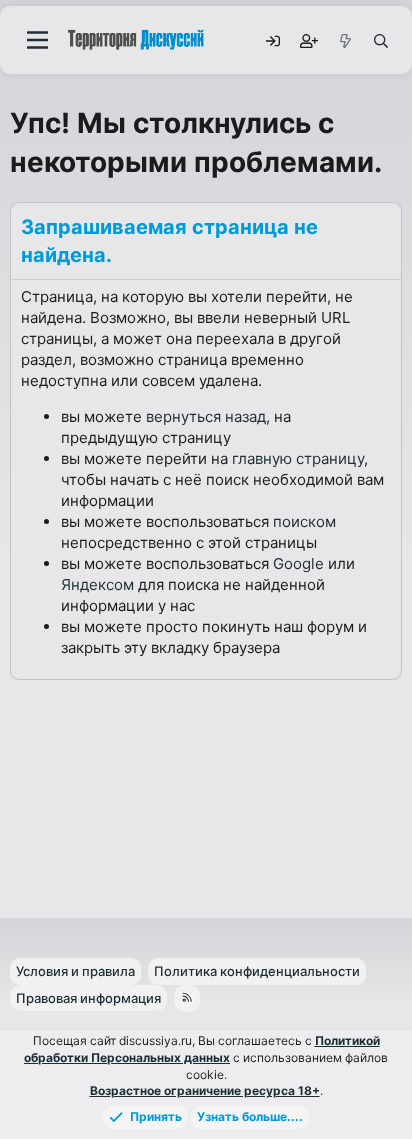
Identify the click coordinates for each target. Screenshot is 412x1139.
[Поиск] (380, 40)
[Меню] (37, 40)
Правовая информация (88, 998)
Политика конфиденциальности (257, 971)
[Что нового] (344, 40)
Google (298, 563)
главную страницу (298, 458)
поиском (304, 521)
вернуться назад (206, 416)
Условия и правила (75, 971)
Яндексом (97, 584)
